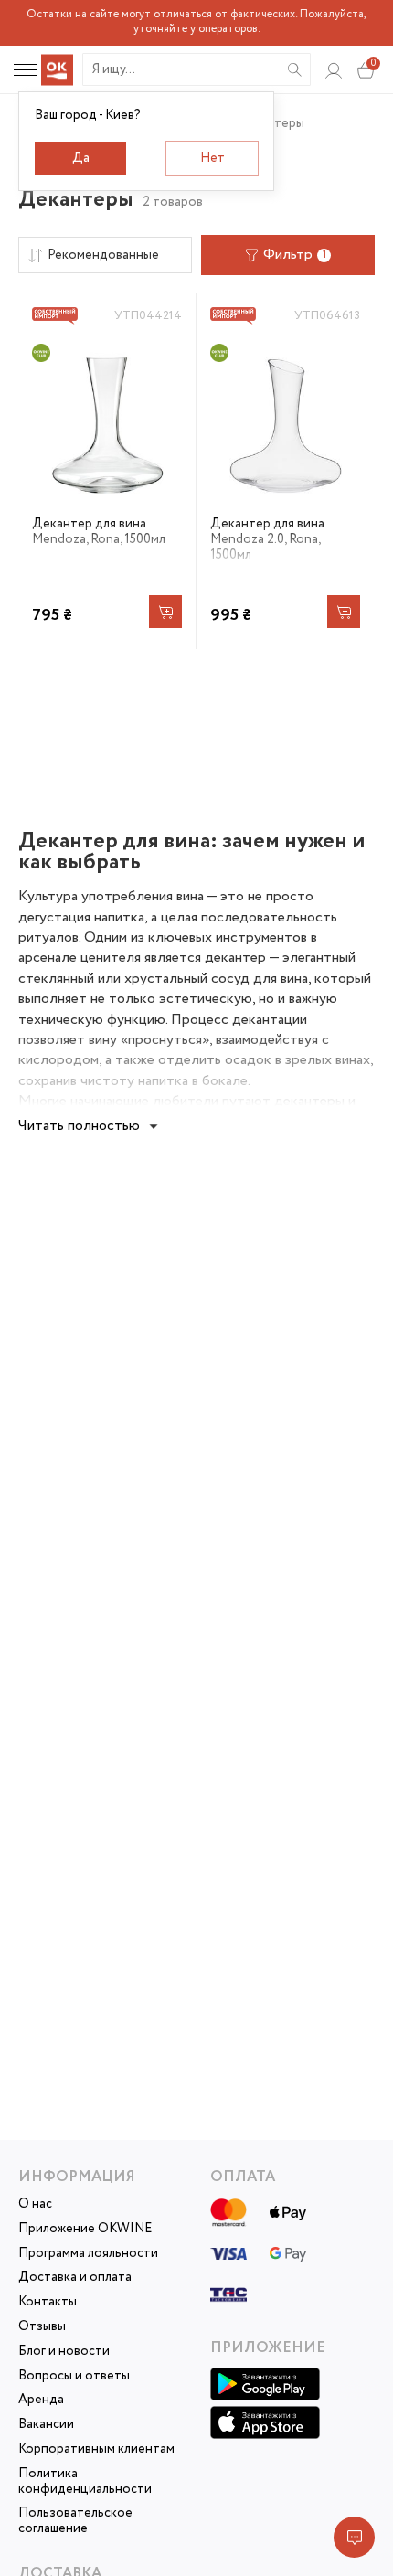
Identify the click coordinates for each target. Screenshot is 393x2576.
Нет (212, 158)
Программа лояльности (88, 2254)
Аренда (41, 2400)
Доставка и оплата (75, 2278)
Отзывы (42, 2327)
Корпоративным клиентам (96, 2449)
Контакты (48, 2302)
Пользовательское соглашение (75, 2521)
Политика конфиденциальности (85, 2482)
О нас (35, 2204)
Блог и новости (64, 2352)
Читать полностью (79, 1126)
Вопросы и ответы (74, 2376)
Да (81, 158)
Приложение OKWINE (85, 2229)
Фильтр (295, 255)
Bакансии (46, 2425)
